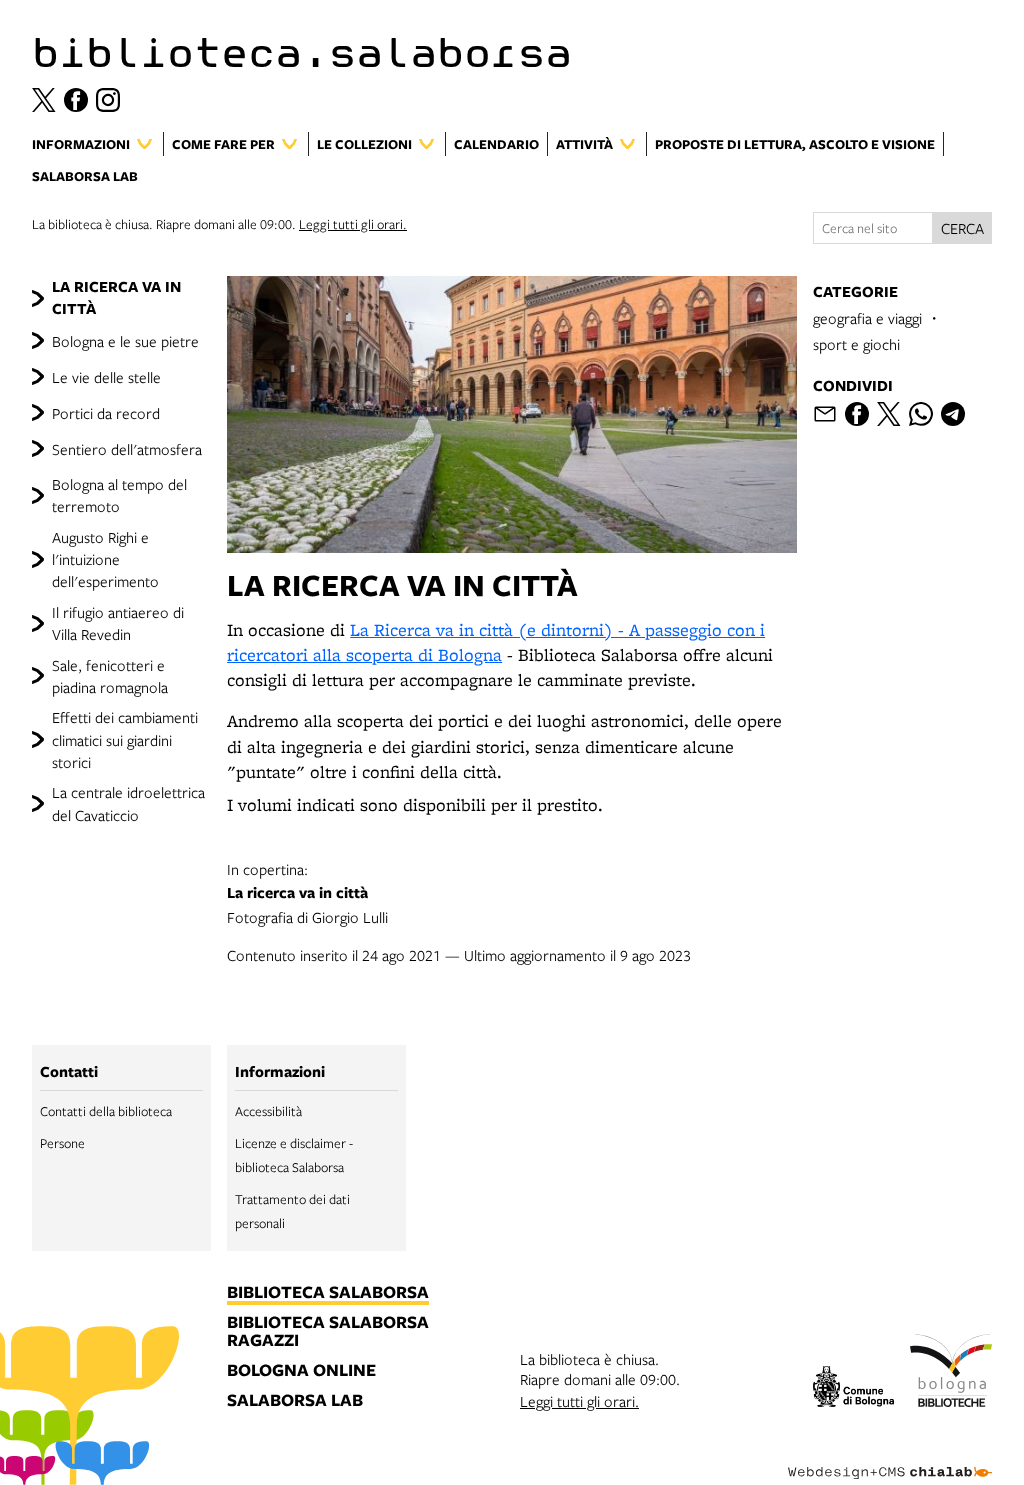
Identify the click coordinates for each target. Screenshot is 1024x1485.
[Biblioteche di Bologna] (951, 1373)
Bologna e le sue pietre (125, 341)
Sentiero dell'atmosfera (127, 449)
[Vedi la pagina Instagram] (108, 100)
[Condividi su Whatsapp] (921, 414)
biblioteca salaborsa (328, 1293)
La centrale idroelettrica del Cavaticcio (128, 803)
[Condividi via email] (825, 414)
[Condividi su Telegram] (953, 414)
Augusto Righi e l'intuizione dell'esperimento (105, 559)
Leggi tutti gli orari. (353, 224)
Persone (62, 1143)
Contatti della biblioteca (106, 1111)
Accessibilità (268, 1111)
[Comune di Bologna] (854, 1389)
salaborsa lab (295, 1401)
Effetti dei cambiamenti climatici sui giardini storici (125, 739)
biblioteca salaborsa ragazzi (328, 1332)
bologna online (301, 1371)
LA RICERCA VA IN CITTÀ (116, 297)
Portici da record (106, 413)
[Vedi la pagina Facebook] (76, 100)
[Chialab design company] (890, 1457)
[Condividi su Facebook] (857, 414)
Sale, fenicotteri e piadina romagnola (110, 676)
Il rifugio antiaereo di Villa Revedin (118, 623)
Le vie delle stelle (106, 377)
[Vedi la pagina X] (44, 100)
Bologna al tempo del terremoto (119, 495)
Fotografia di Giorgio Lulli (307, 893)
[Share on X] (889, 414)
